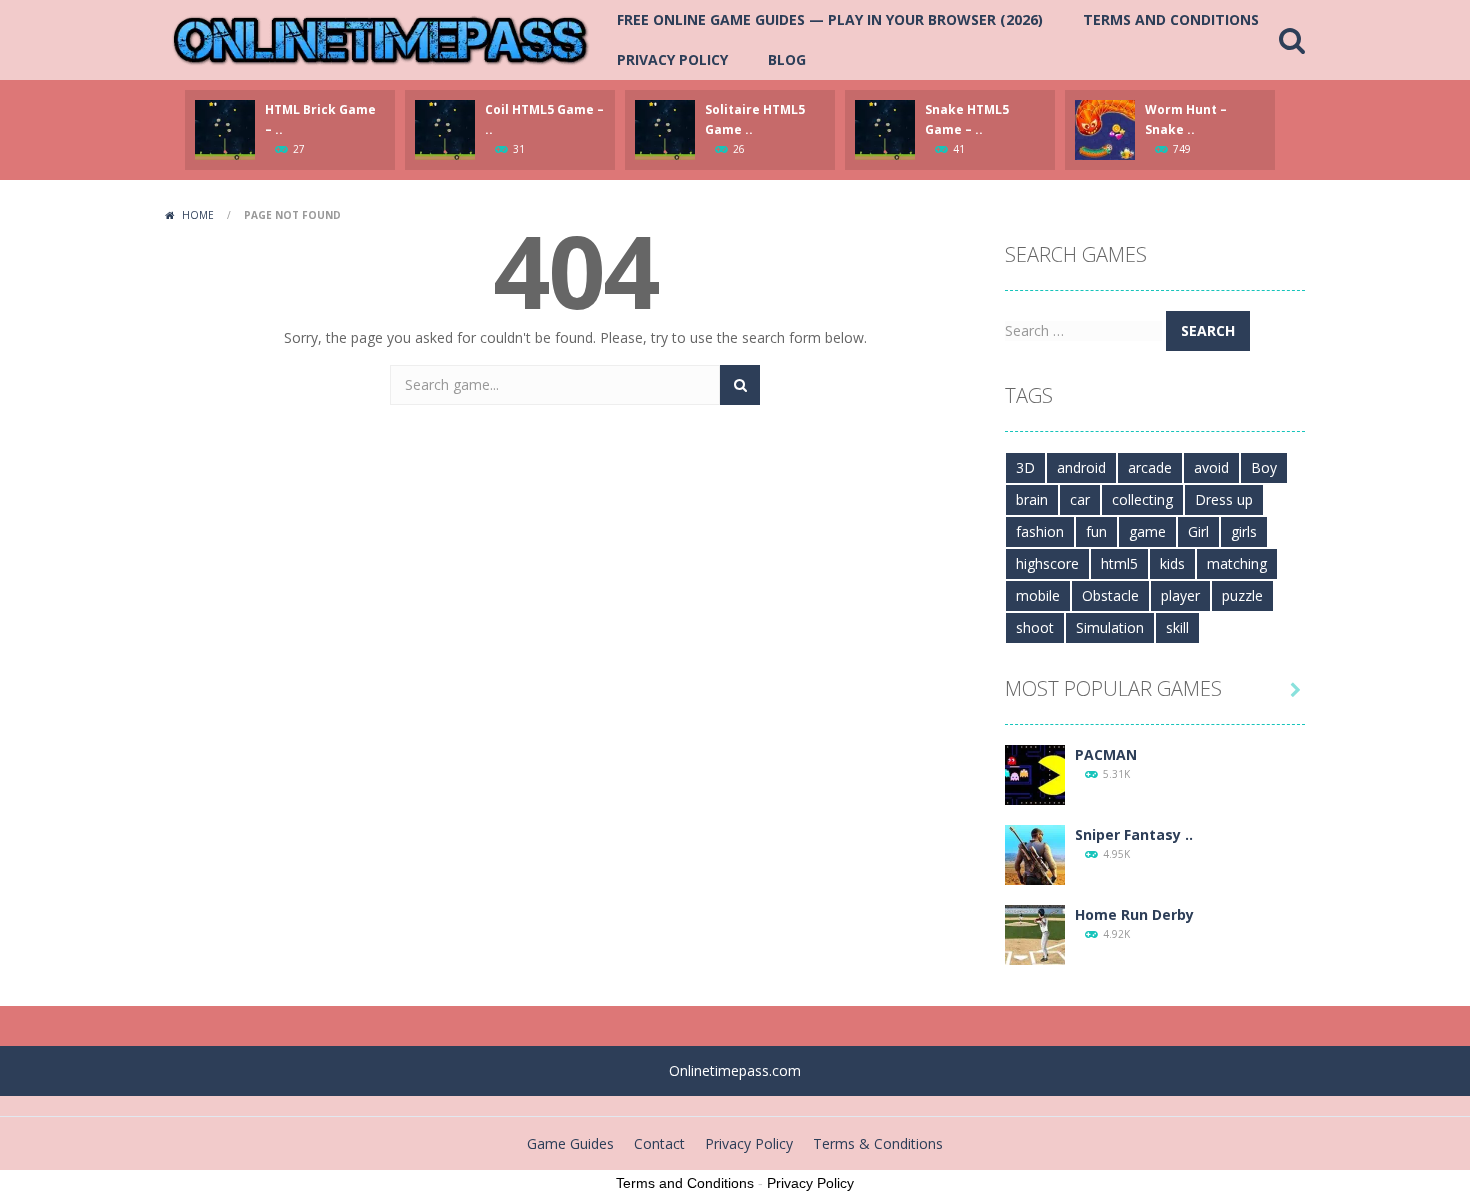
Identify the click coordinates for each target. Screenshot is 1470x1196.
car (1080, 499)
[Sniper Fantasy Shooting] (1035, 853)
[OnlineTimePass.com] (380, 38)
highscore (1047, 563)
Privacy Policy (672, 59)
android (1081, 467)
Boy (1264, 467)
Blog (787, 59)
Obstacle (1110, 595)
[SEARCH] (740, 385)
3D (1025, 467)
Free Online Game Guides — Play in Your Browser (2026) (830, 19)
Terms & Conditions (878, 1143)
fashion (1040, 531)
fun (1096, 531)
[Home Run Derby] (1035, 933)
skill (1177, 627)
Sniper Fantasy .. (1134, 834)
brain (1032, 499)
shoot (1035, 627)
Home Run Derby (1134, 914)
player (1180, 595)
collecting (1142, 499)
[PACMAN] (1035, 773)
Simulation (1110, 627)
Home (198, 215)
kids (1172, 563)
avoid (1211, 467)
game (1147, 531)
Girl (1198, 531)
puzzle (1242, 595)
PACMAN (1106, 754)
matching (1237, 563)
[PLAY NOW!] (225, 128)
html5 (1119, 563)
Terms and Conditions (1171, 19)
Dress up (1224, 499)
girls (1244, 531)
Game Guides (570, 1143)
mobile (1038, 595)
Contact (659, 1143)
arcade (1150, 467)
